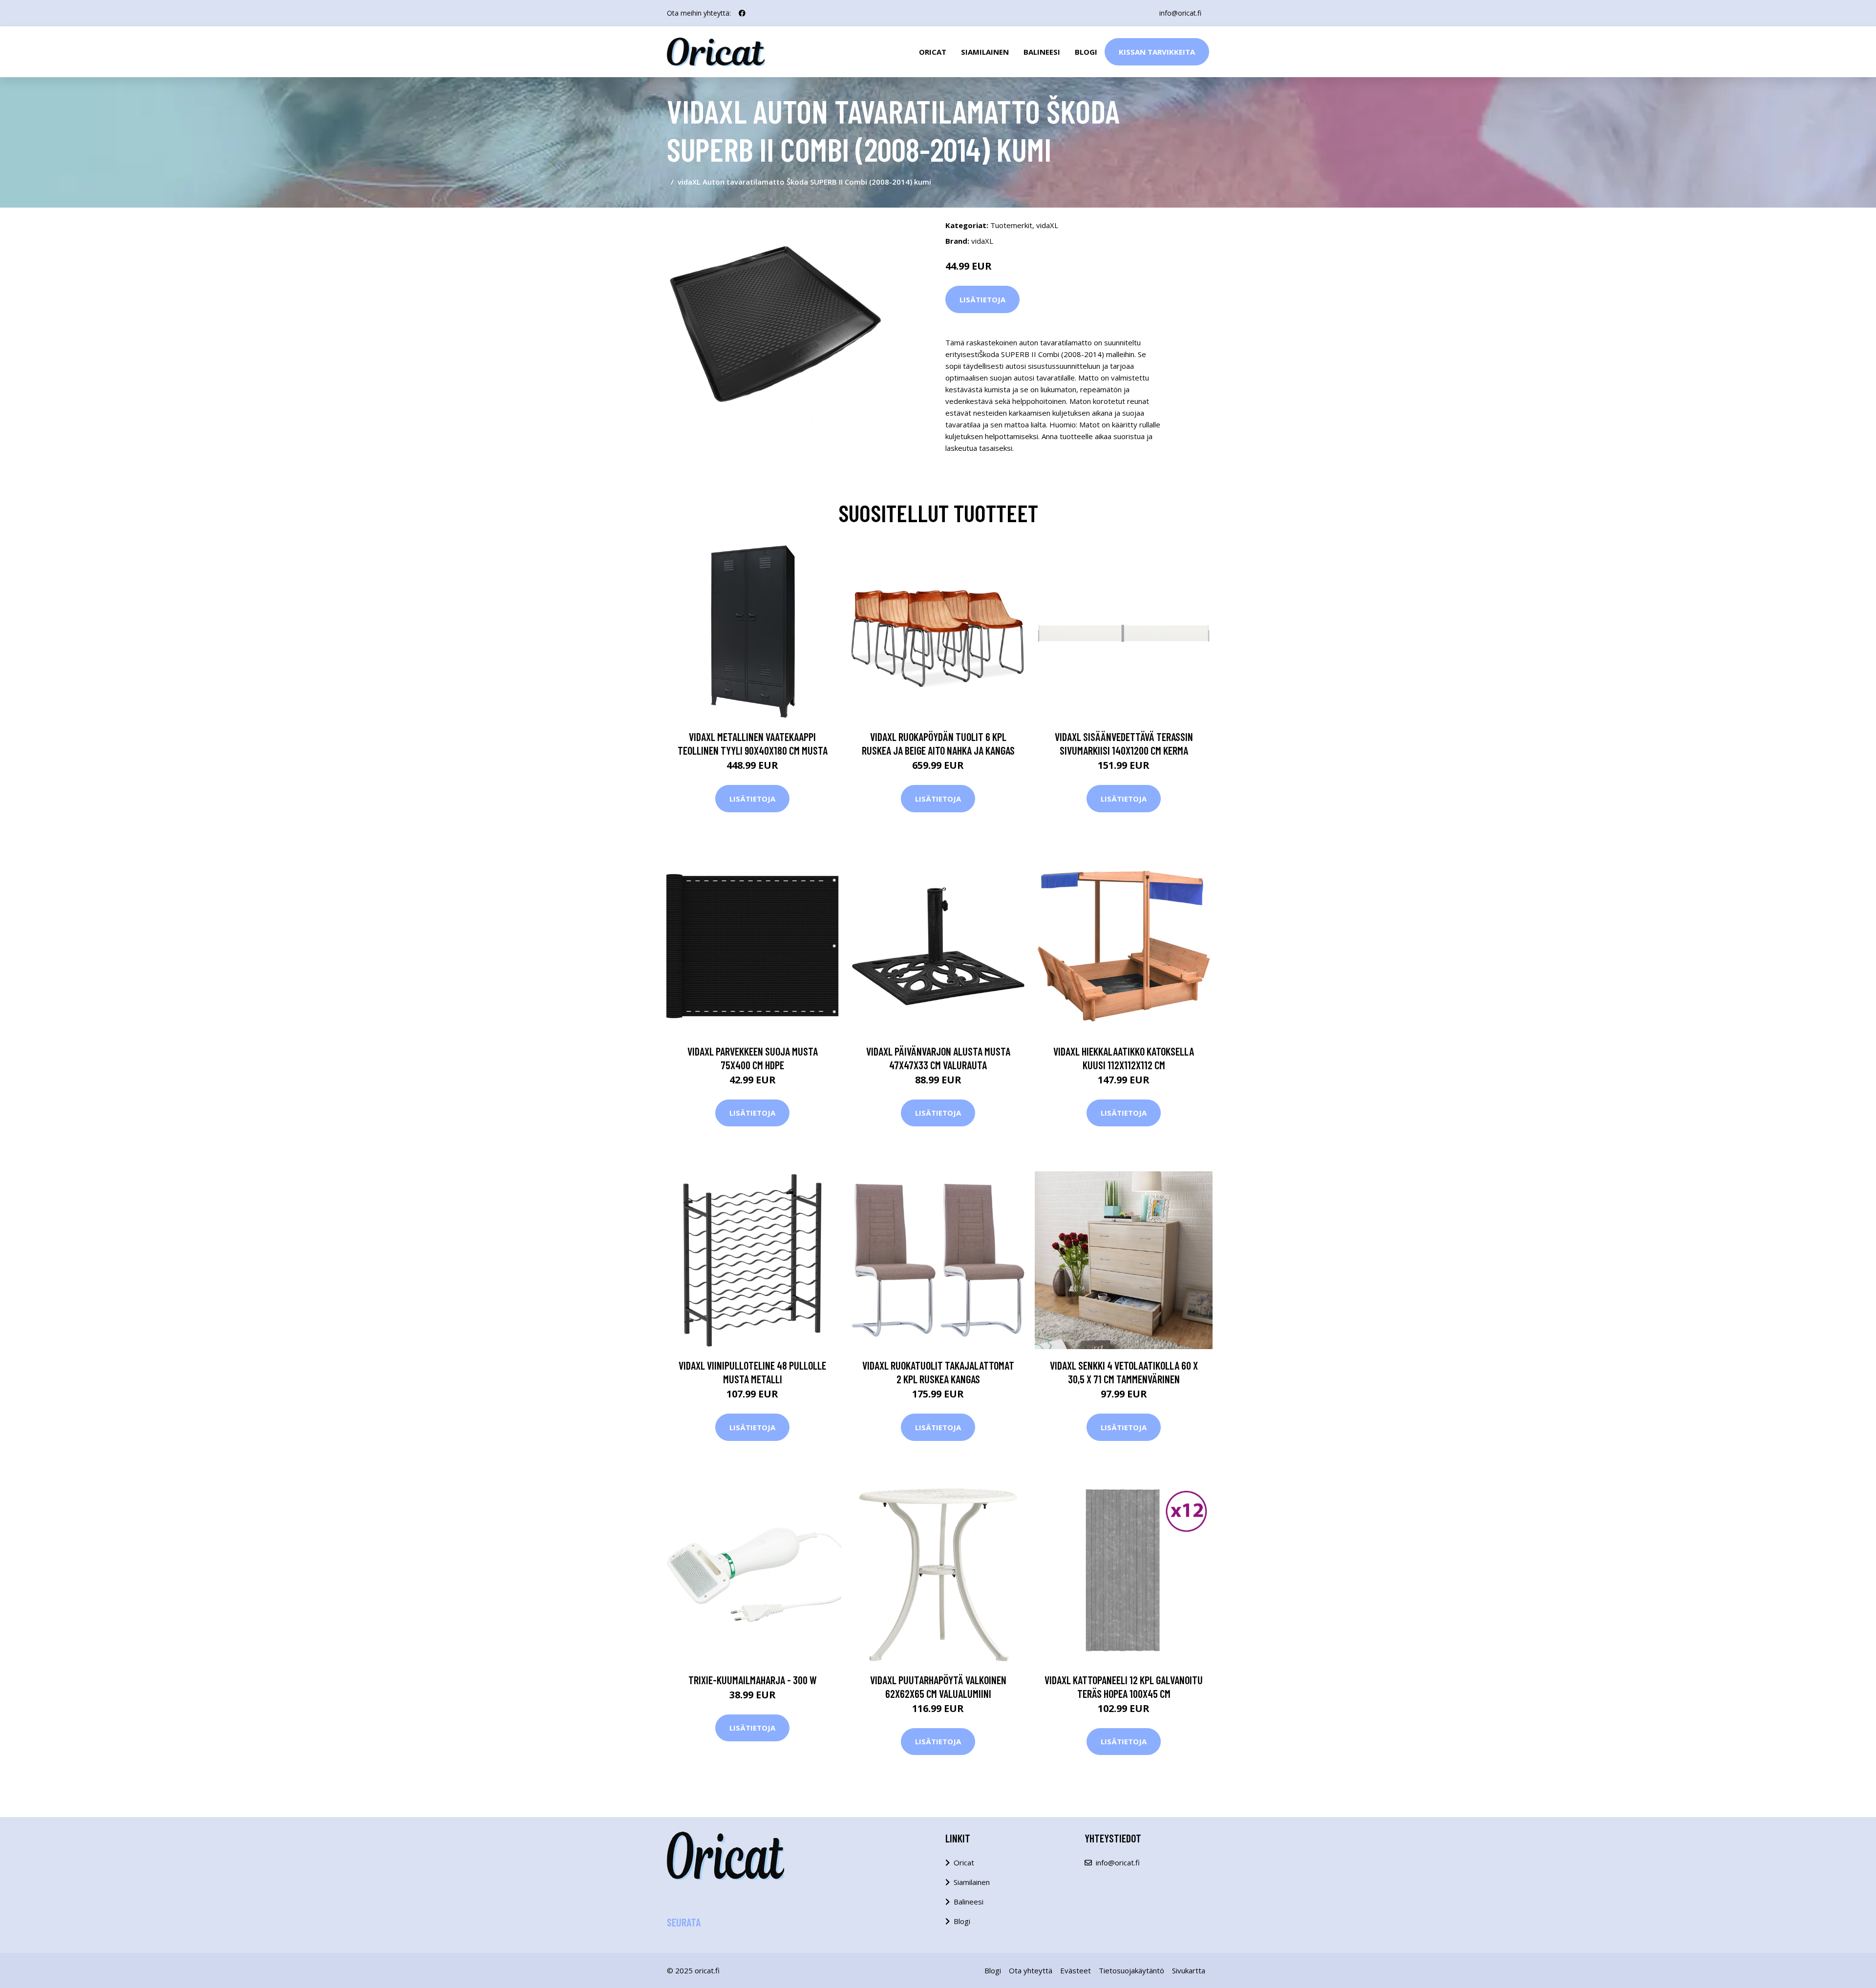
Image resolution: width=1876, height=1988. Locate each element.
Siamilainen (985, 52)
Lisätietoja (982, 299)
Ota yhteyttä (1031, 1970)
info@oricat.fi (1180, 13)
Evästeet (1076, 1970)
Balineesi (1042, 52)
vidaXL (1047, 225)
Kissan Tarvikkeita (1157, 52)
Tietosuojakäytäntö (1131, 1970)
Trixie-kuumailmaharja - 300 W (753, 1680)
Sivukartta (1189, 1970)
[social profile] (742, 13)
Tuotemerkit (1011, 225)
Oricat (933, 52)
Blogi (1086, 52)
